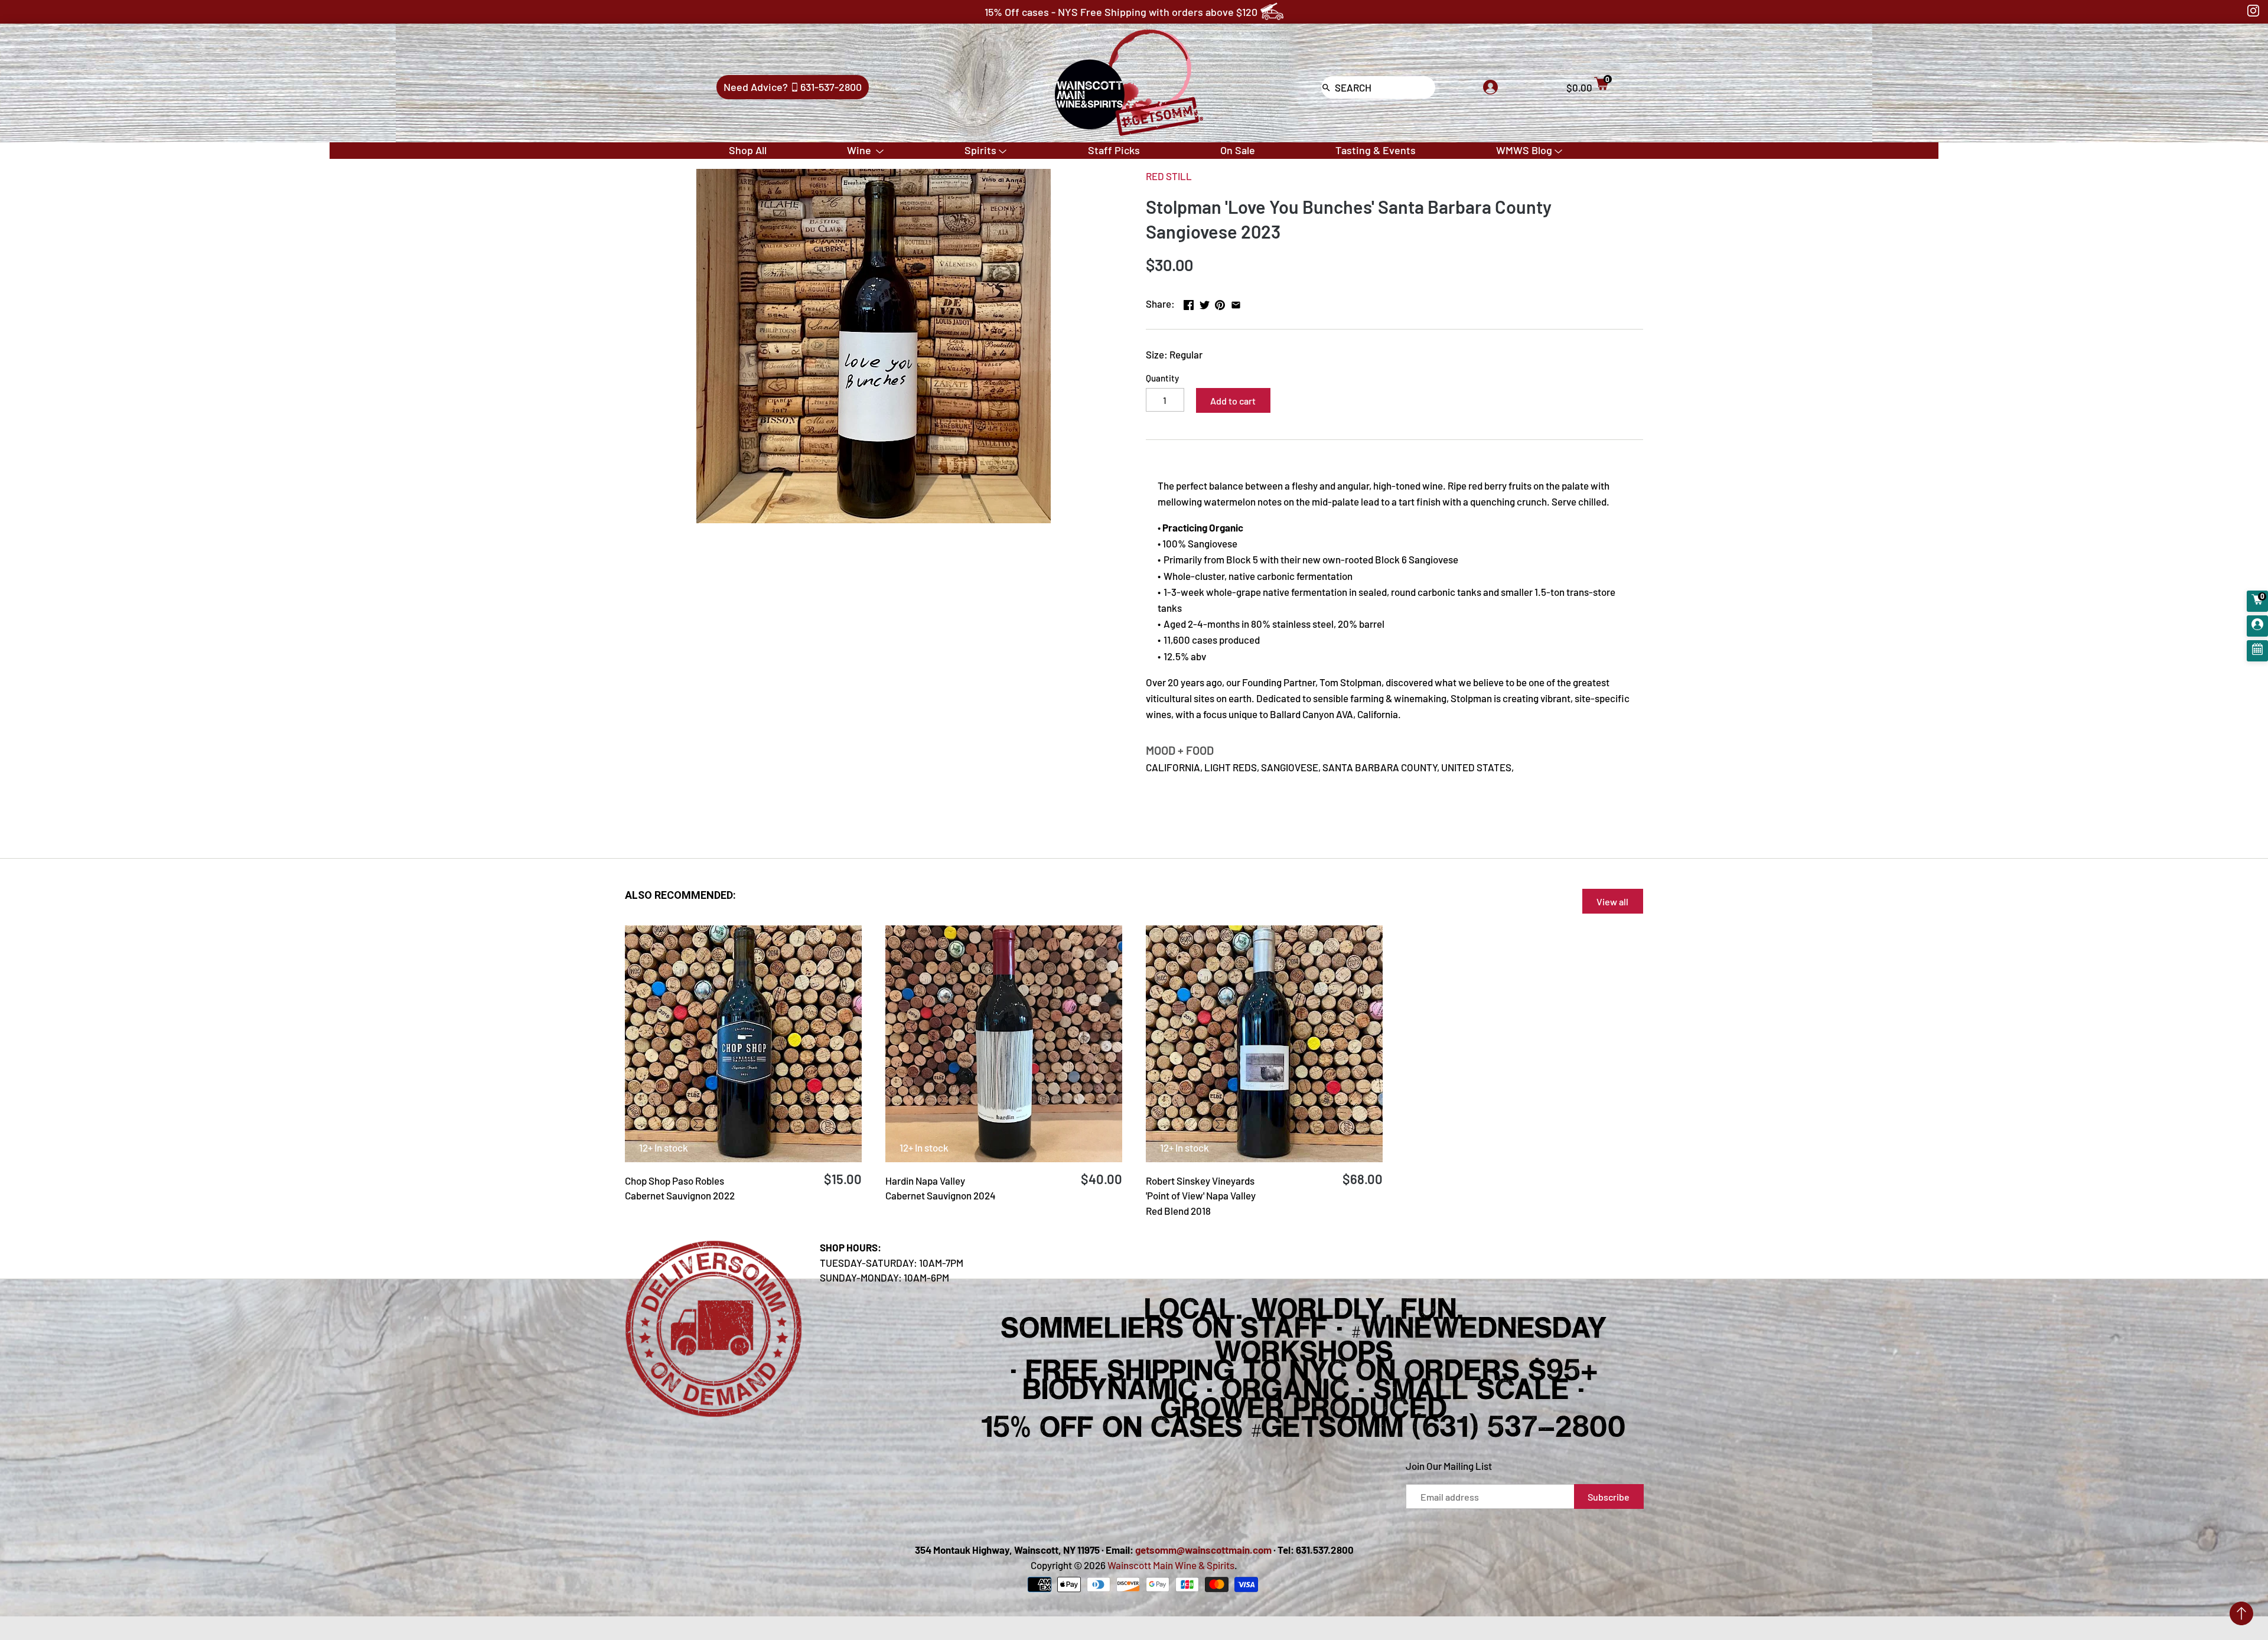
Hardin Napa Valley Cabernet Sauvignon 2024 (941, 1188)
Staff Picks (1114, 150)
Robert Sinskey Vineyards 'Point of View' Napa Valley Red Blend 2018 (1201, 1196)
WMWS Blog (1524, 150)
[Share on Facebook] (1189, 302)
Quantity (1162, 378)
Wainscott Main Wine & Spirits (1171, 1565)
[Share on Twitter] (1205, 302)
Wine (860, 150)
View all (1612, 901)
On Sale (1238, 150)
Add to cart (1233, 401)
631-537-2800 (831, 87)
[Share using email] (1236, 302)
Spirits (980, 150)
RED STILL (1169, 176)
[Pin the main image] (1220, 302)
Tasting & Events (1376, 150)
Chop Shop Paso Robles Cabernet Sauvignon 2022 (680, 1188)
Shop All (748, 150)
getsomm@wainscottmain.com (1203, 1550)
